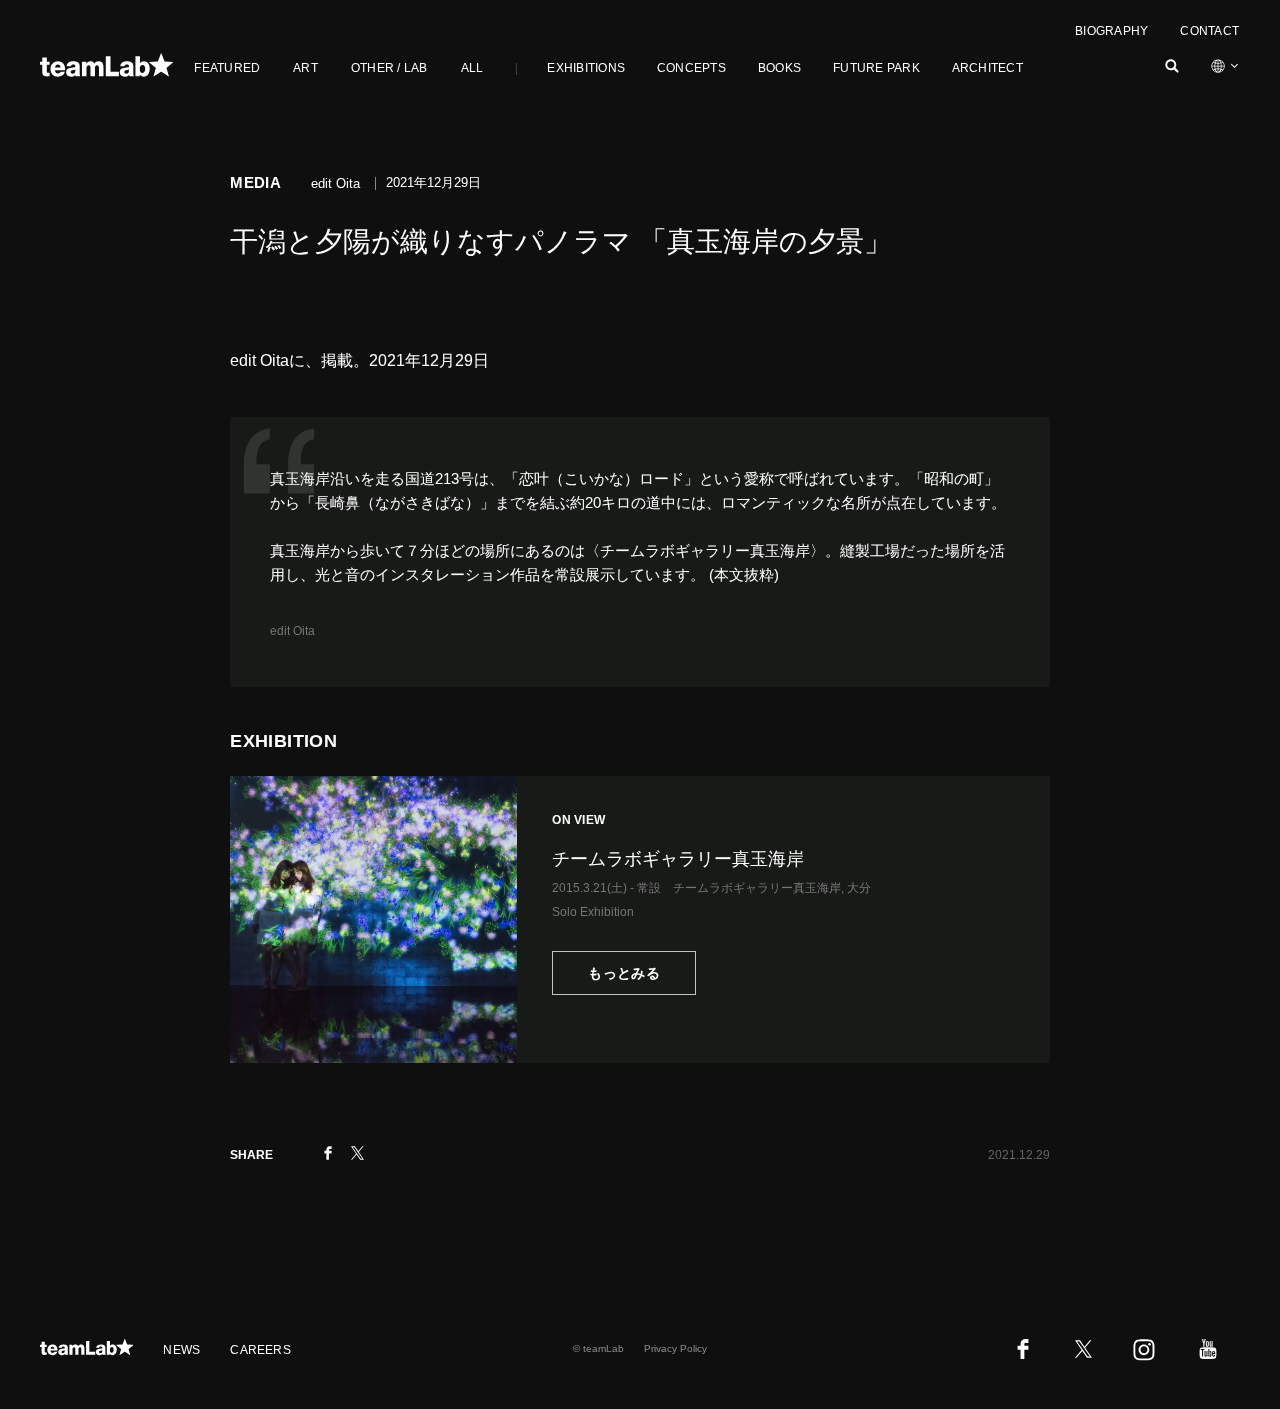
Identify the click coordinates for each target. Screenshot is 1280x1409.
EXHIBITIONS (586, 68)
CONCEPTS (691, 68)
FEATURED (227, 68)
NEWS (181, 1350)
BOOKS (779, 68)
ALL (472, 68)
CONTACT (1209, 31)
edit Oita (292, 631)
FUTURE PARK (876, 68)
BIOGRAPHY (1111, 31)
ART (305, 68)
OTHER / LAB (389, 68)
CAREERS (260, 1350)
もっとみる (623, 973)
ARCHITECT (987, 68)
